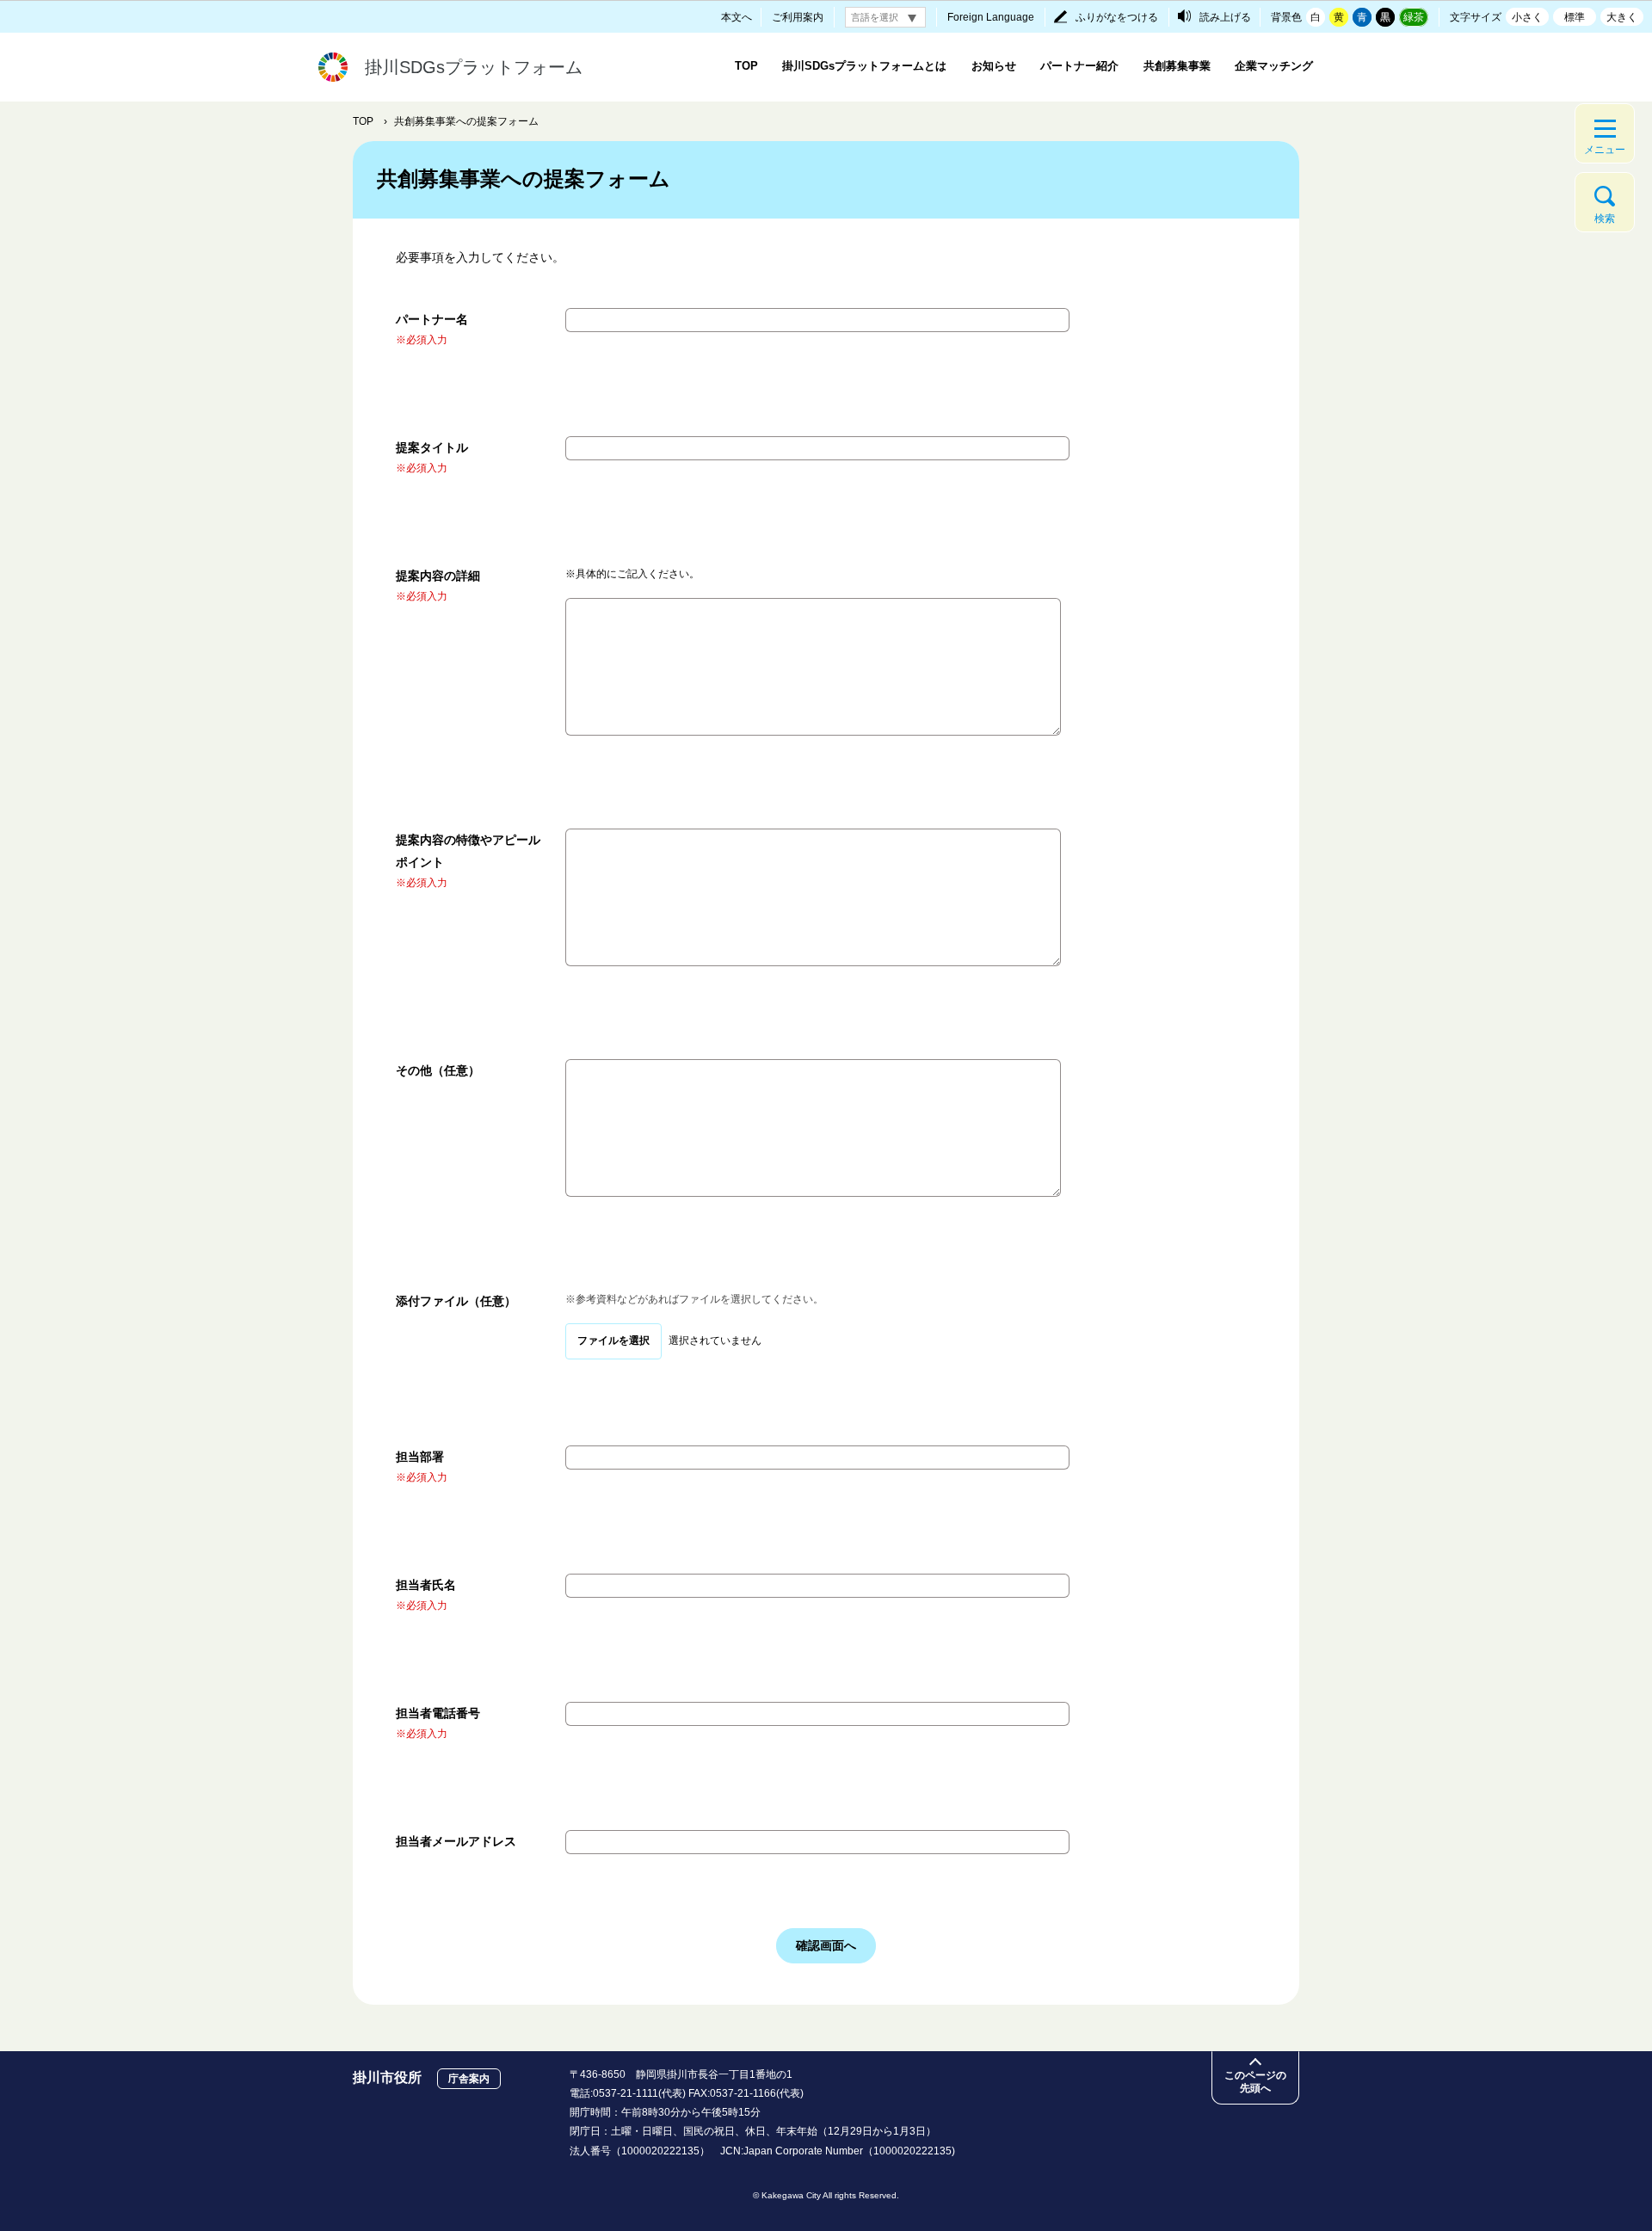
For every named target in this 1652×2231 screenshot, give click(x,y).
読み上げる (1225, 17)
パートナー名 (432, 319)
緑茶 (1414, 17)
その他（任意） (438, 1070)
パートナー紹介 (1079, 66)
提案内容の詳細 (438, 576)
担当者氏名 (426, 1585)
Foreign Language (991, 17)
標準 (1575, 17)
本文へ (737, 17)
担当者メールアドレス (456, 1841)
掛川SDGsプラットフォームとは (864, 66)
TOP (746, 66)
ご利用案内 (798, 17)
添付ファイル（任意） (456, 1301)
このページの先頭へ (1255, 2082)
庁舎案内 (469, 2079)
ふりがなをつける (1117, 17)
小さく (1527, 17)
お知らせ (994, 66)
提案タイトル (432, 447)
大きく (1622, 17)
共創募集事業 (1177, 66)
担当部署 (420, 1457)
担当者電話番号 (438, 1713)
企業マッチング (1274, 66)
